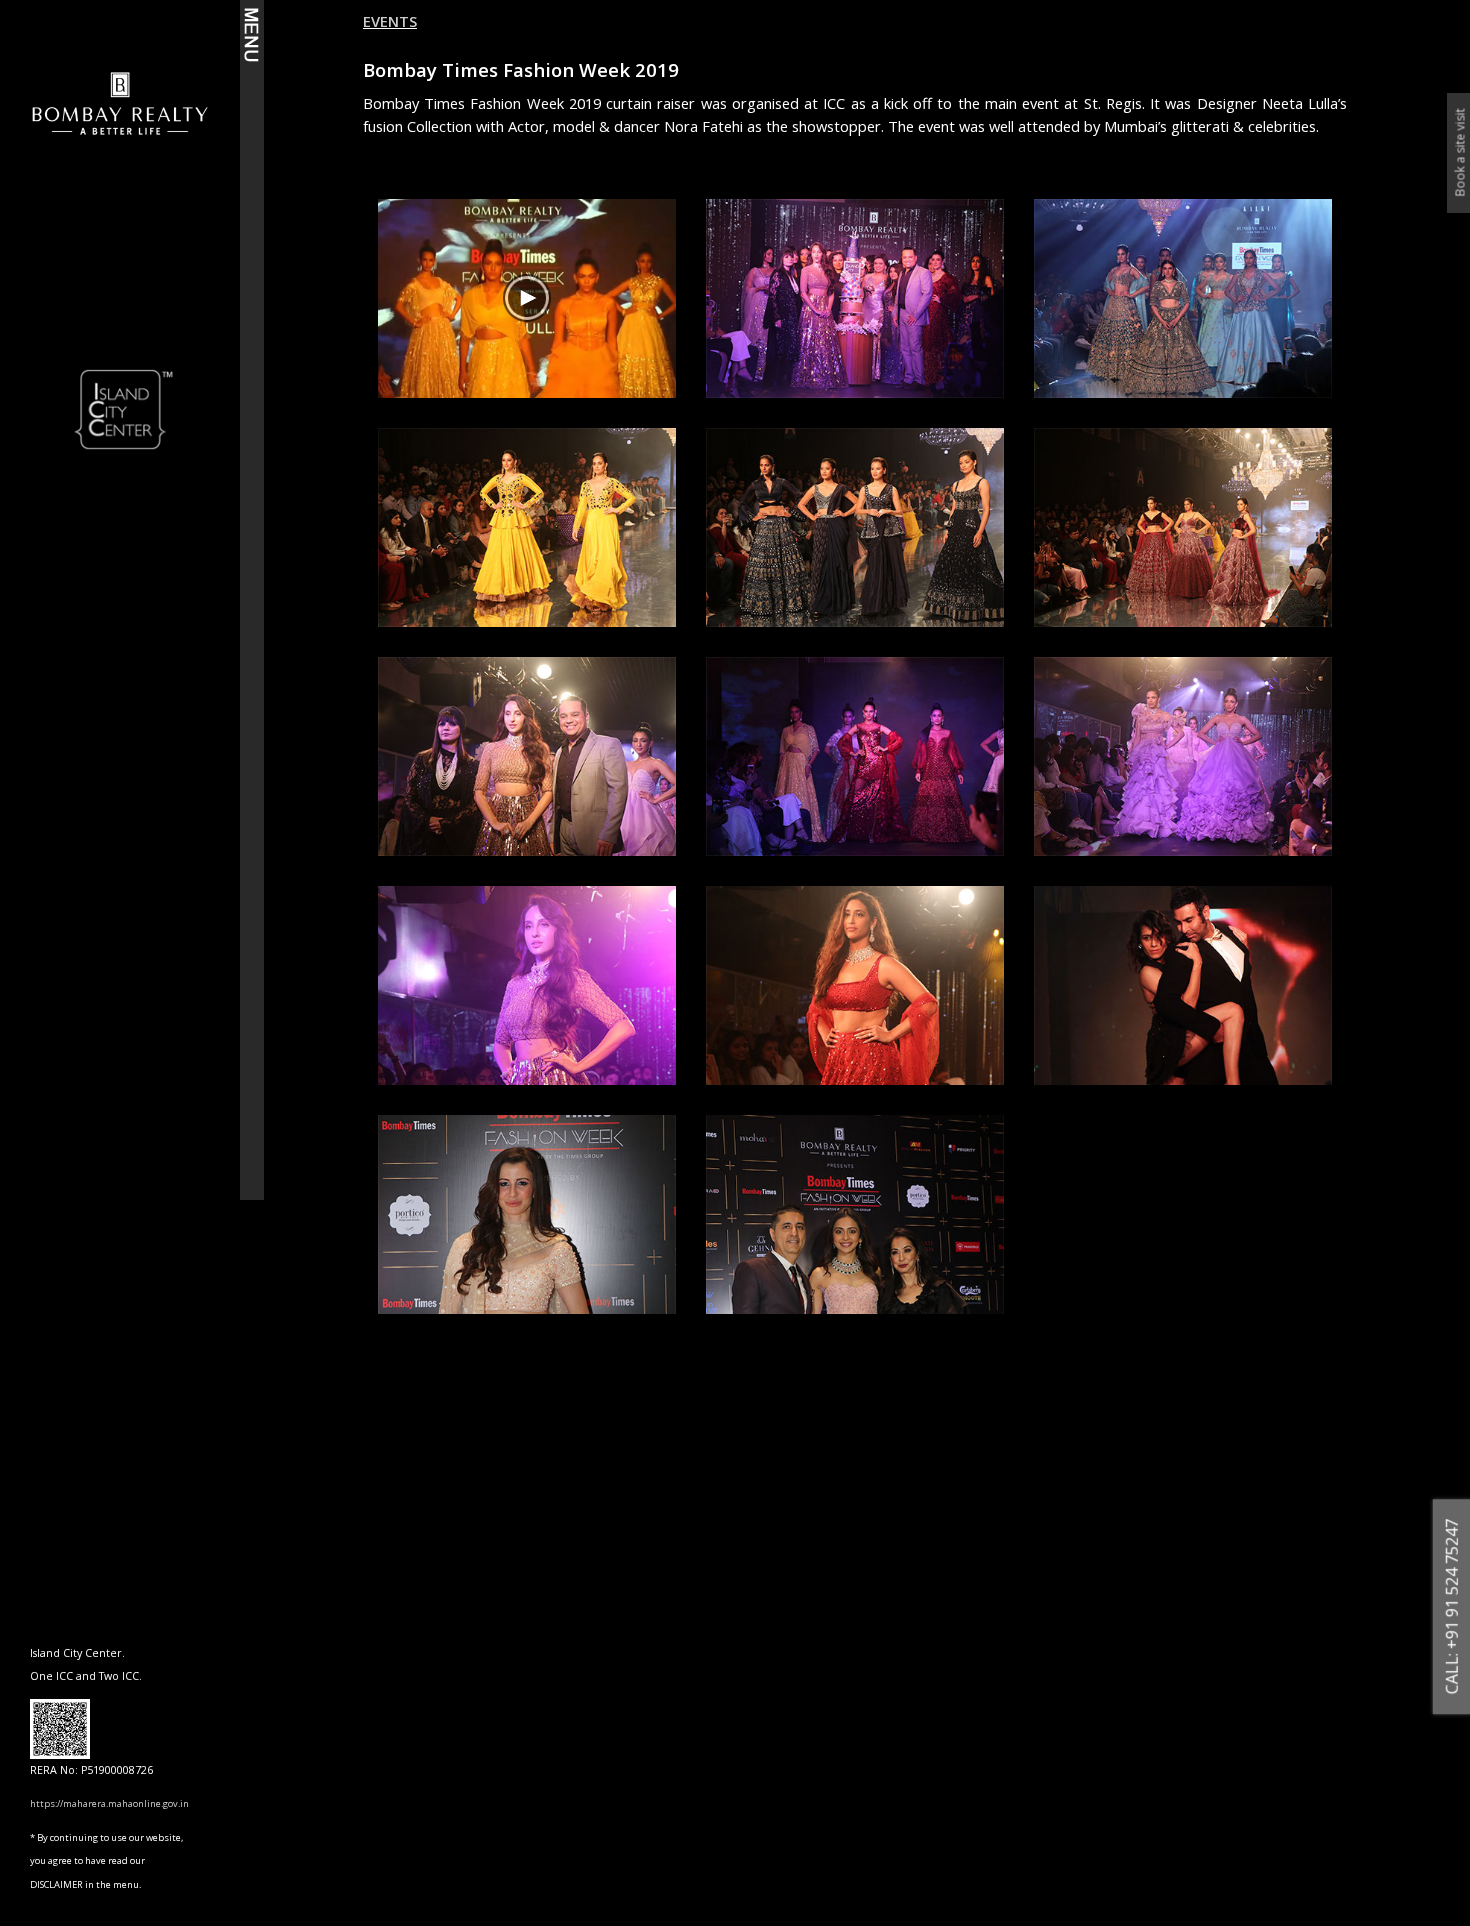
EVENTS (390, 21)
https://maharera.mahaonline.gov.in (109, 1803)
